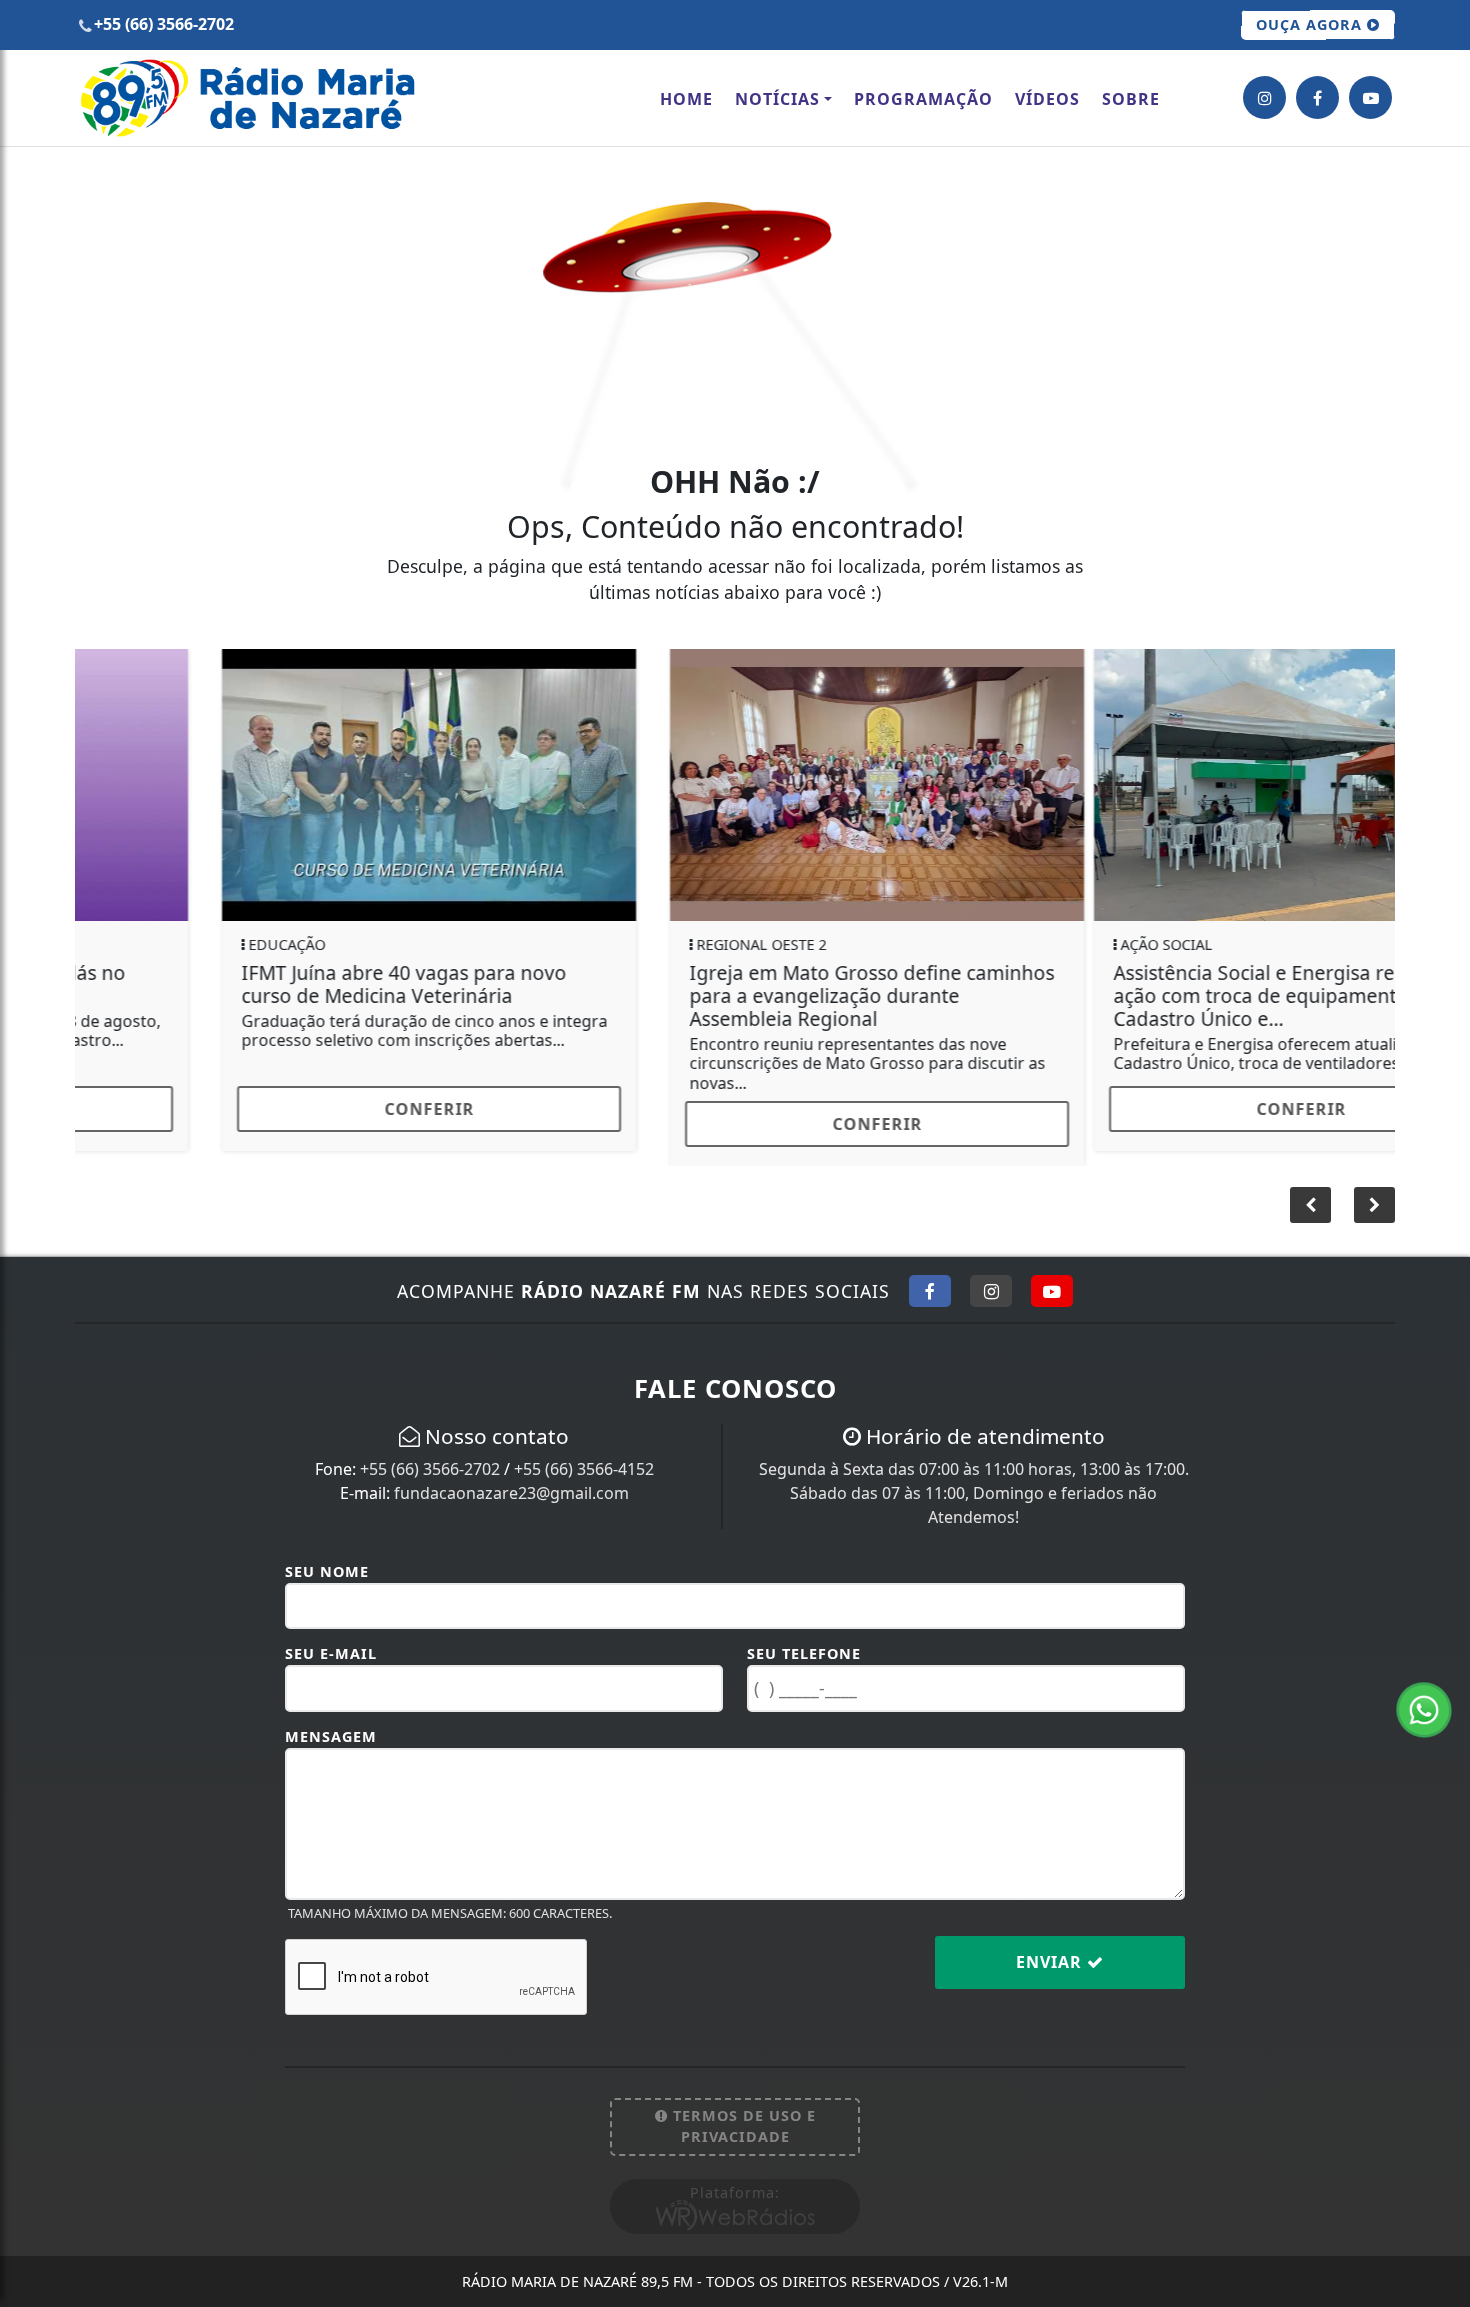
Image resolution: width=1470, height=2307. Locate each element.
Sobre (1131, 99)
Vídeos (1047, 99)
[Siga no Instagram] (991, 1276)
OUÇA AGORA (1311, 24)
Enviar (1051, 1947)
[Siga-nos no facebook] (1317, 97)
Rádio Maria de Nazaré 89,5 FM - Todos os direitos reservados (735, 2266)
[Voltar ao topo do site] (1439, 1384)
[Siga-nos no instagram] (1264, 97)
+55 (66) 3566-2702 (430, 1454)
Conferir (287, 1109)
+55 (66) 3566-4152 (584, 1454)
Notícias (777, 99)
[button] (1374, 1190)
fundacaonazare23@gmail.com (511, 1478)
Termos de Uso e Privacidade (742, 2111)
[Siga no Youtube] (1052, 1276)
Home (686, 99)
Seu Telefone (804, 1638)
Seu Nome (327, 1556)
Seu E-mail (331, 1638)
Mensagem (331, 1721)
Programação (923, 99)
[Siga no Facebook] (930, 1276)
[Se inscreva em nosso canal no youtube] (1370, 97)
